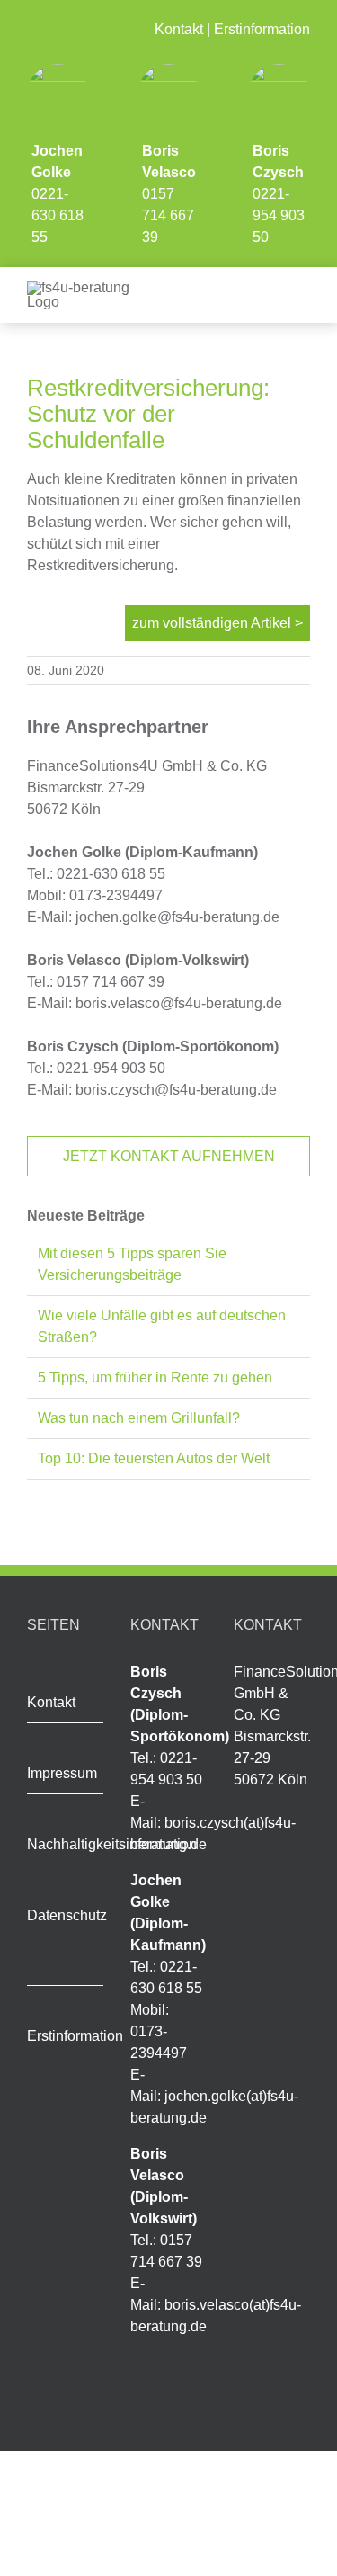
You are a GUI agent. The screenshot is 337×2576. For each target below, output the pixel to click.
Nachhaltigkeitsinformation (112, 1844)
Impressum (62, 1773)
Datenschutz (67, 1915)
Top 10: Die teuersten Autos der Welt (154, 1458)
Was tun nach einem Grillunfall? (139, 1418)
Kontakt (179, 29)
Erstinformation (262, 29)
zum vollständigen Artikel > (217, 623)
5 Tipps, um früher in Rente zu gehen (155, 1377)
